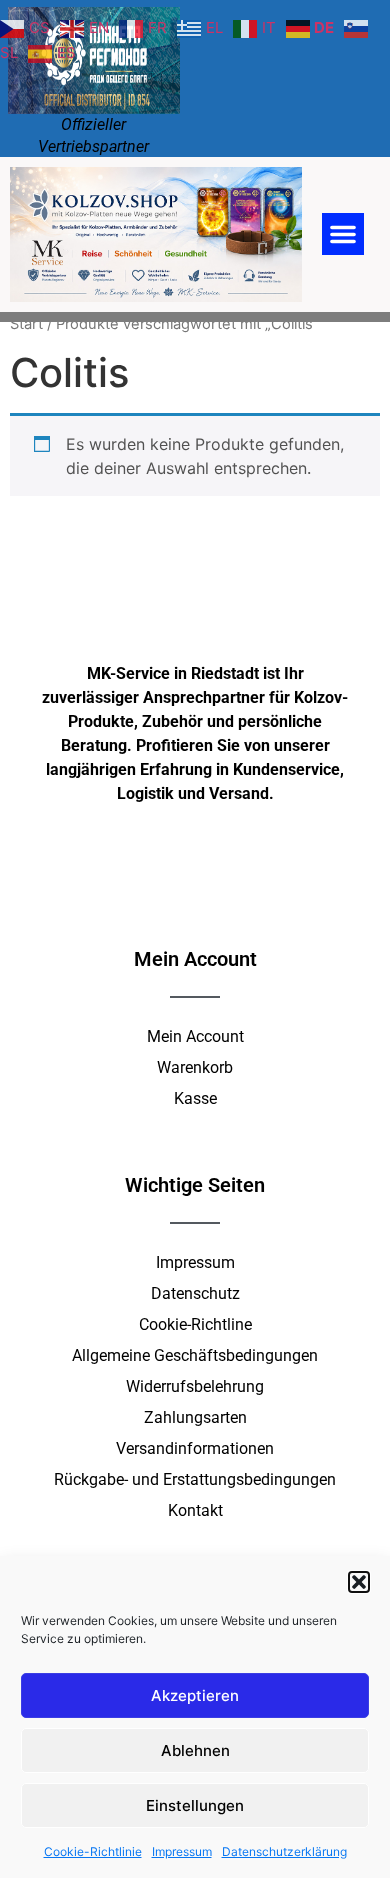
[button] (359, 1582)
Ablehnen (195, 1750)
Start (26, 324)
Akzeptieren (195, 1695)
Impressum (182, 1851)
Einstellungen (195, 1805)
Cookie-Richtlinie (93, 1851)
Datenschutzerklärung (284, 1851)
